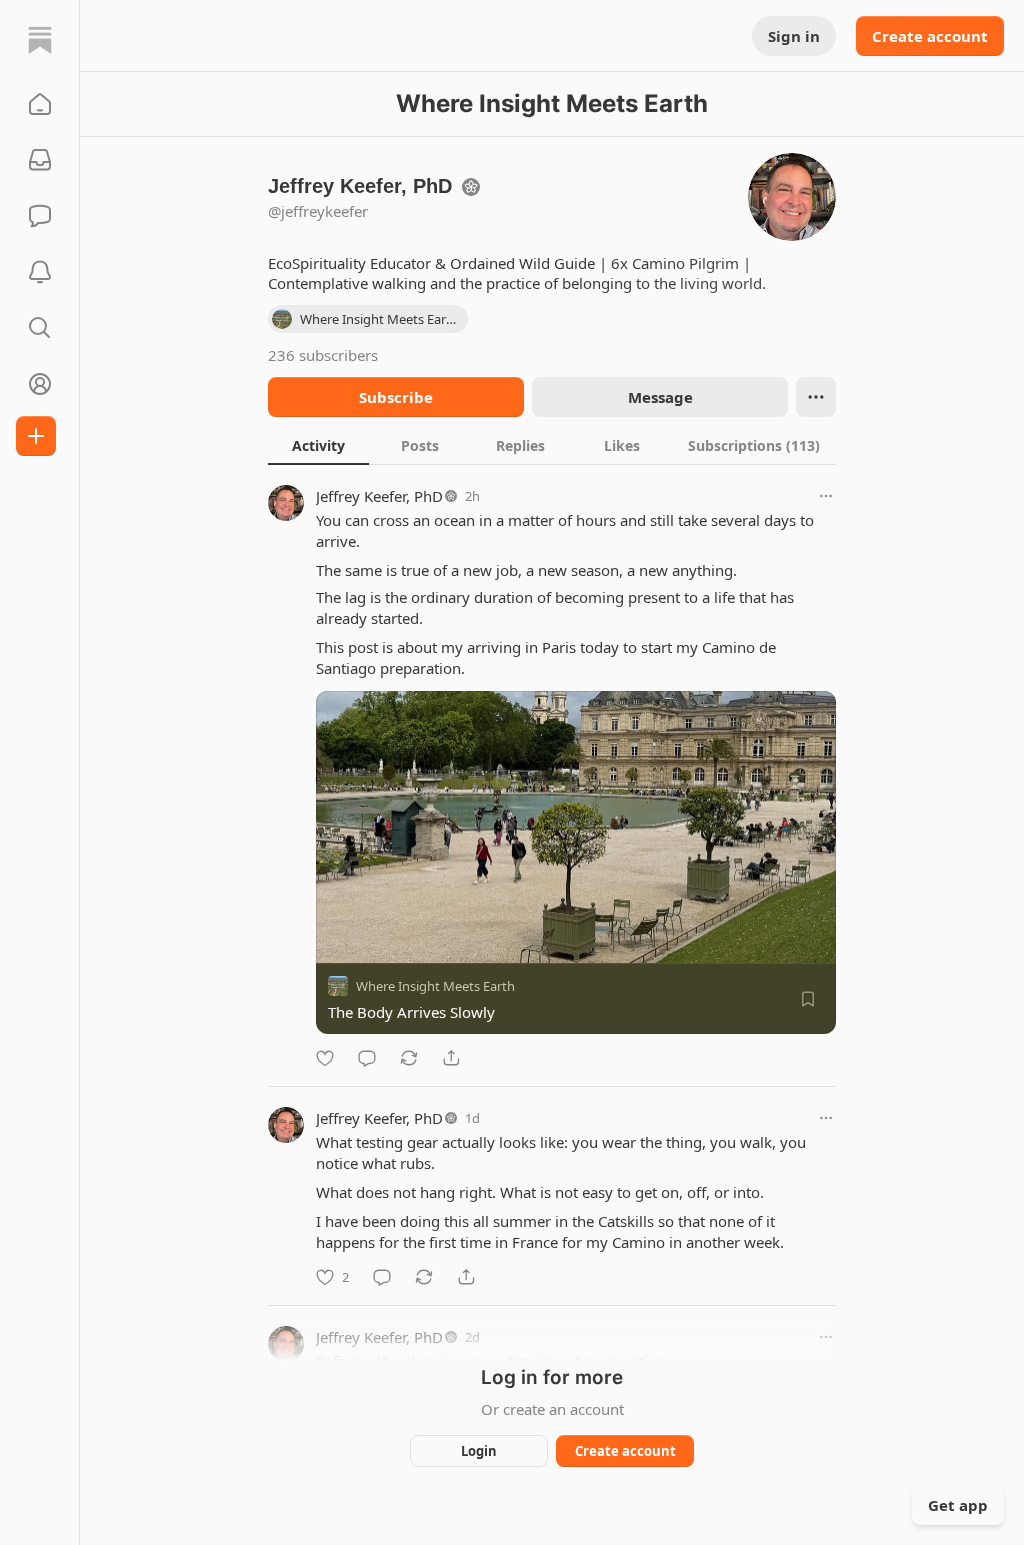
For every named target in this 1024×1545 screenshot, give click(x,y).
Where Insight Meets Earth (435, 986)
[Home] (40, 40)
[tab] (318, 445)
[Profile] (40, 384)
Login (479, 1451)
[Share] (451, 1058)
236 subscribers (323, 355)
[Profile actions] (816, 397)
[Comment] (367, 1058)
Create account (930, 36)
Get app (958, 1505)
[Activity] (40, 272)
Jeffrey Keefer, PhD (379, 496)
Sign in (794, 36)
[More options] (826, 496)
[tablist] (552, 445)
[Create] (36, 436)
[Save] (808, 999)
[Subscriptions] (40, 160)
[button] (40, 104)
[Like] (325, 1058)
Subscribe (396, 397)
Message (660, 397)
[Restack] (409, 1058)
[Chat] (40, 216)
